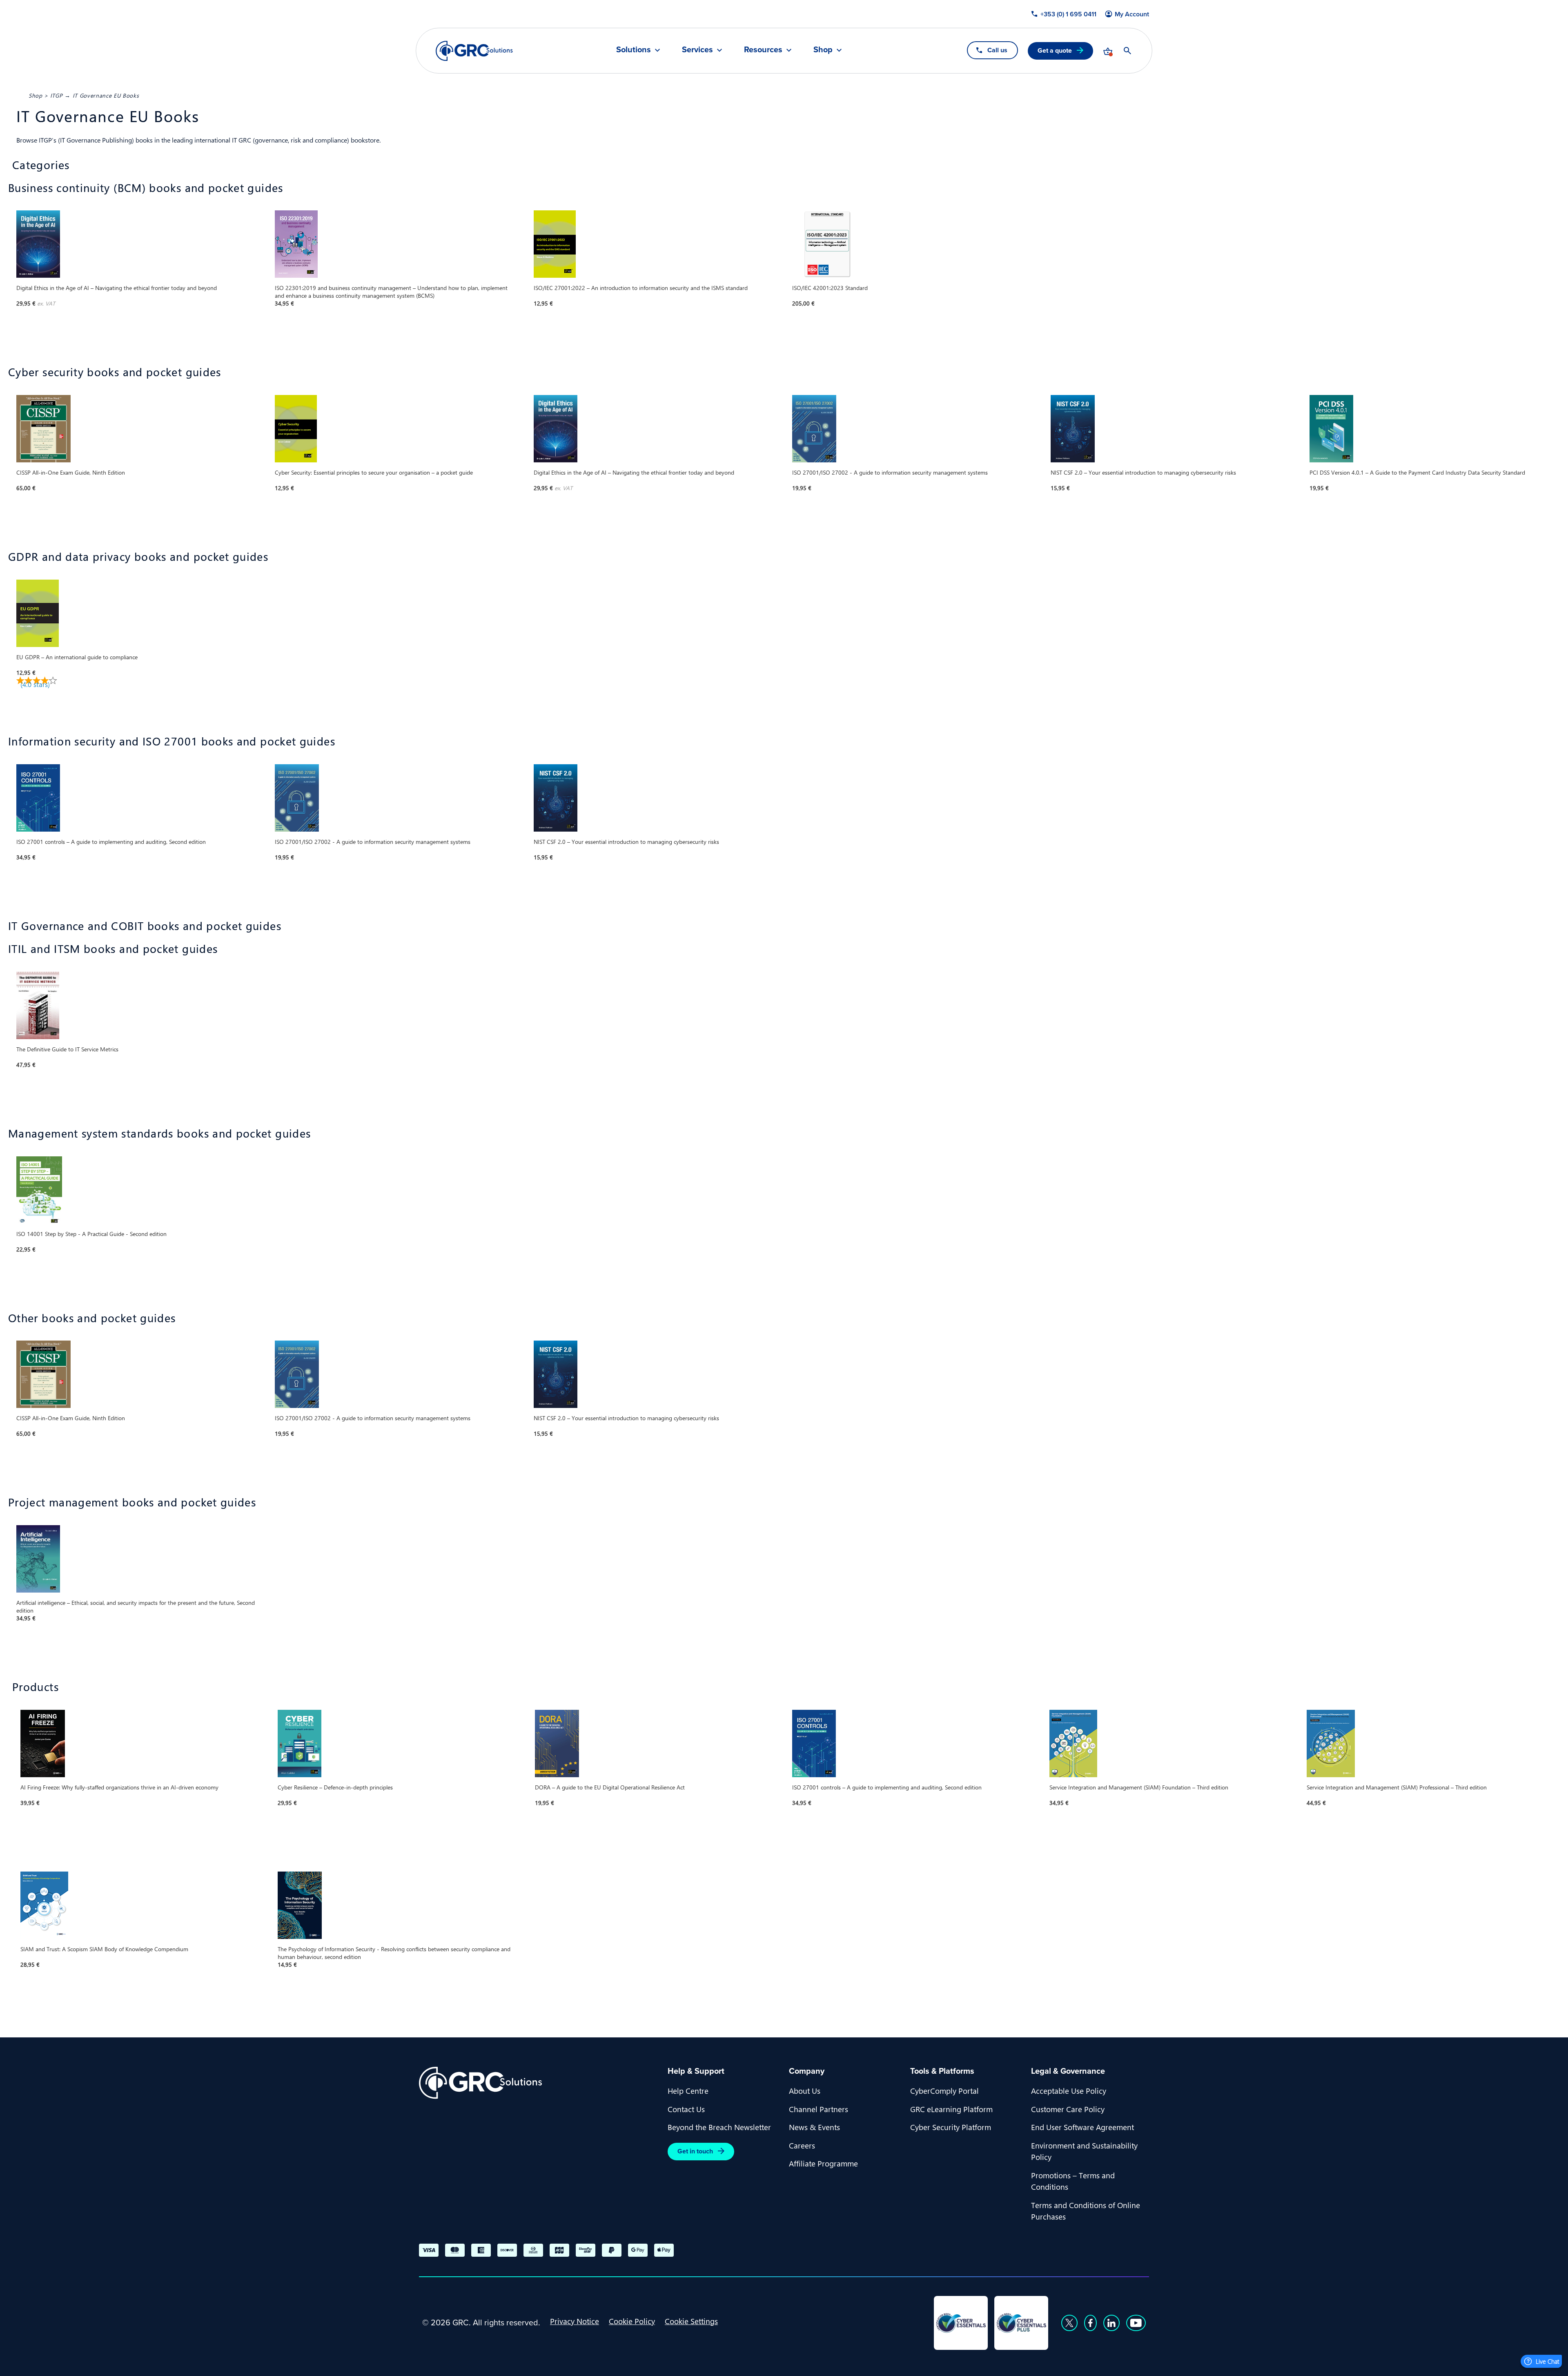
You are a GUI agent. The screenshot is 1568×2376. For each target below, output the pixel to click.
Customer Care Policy (1068, 2109)
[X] (1069, 2323)
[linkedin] (1111, 2323)
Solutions (634, 50)
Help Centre (688, 2090)
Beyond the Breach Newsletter (719, 2127)
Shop (823, 50)
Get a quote (1055, 50)
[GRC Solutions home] (538, 2083)
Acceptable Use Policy (1069, 2090)
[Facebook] (1090, 2323)
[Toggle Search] (1127, 51)
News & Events (814, 2127)
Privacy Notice (575, 2321)
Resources (763, 50)
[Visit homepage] (474, 51)
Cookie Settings (691, 2321)
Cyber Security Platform (951, 2127)
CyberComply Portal (944, 2090)
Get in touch (695, 2151)
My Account (1132, 14)
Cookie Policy (632, 2321)
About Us (805, 2090)
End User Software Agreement (1082, 2127)
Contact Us (686, 2109)
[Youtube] (1136, 2323)
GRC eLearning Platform (951, 2109)
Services (697, 50)
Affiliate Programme (823, 2163)
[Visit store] (1108, 51)
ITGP (57, 95)
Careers (802, 2145)
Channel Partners (819, 2109)
